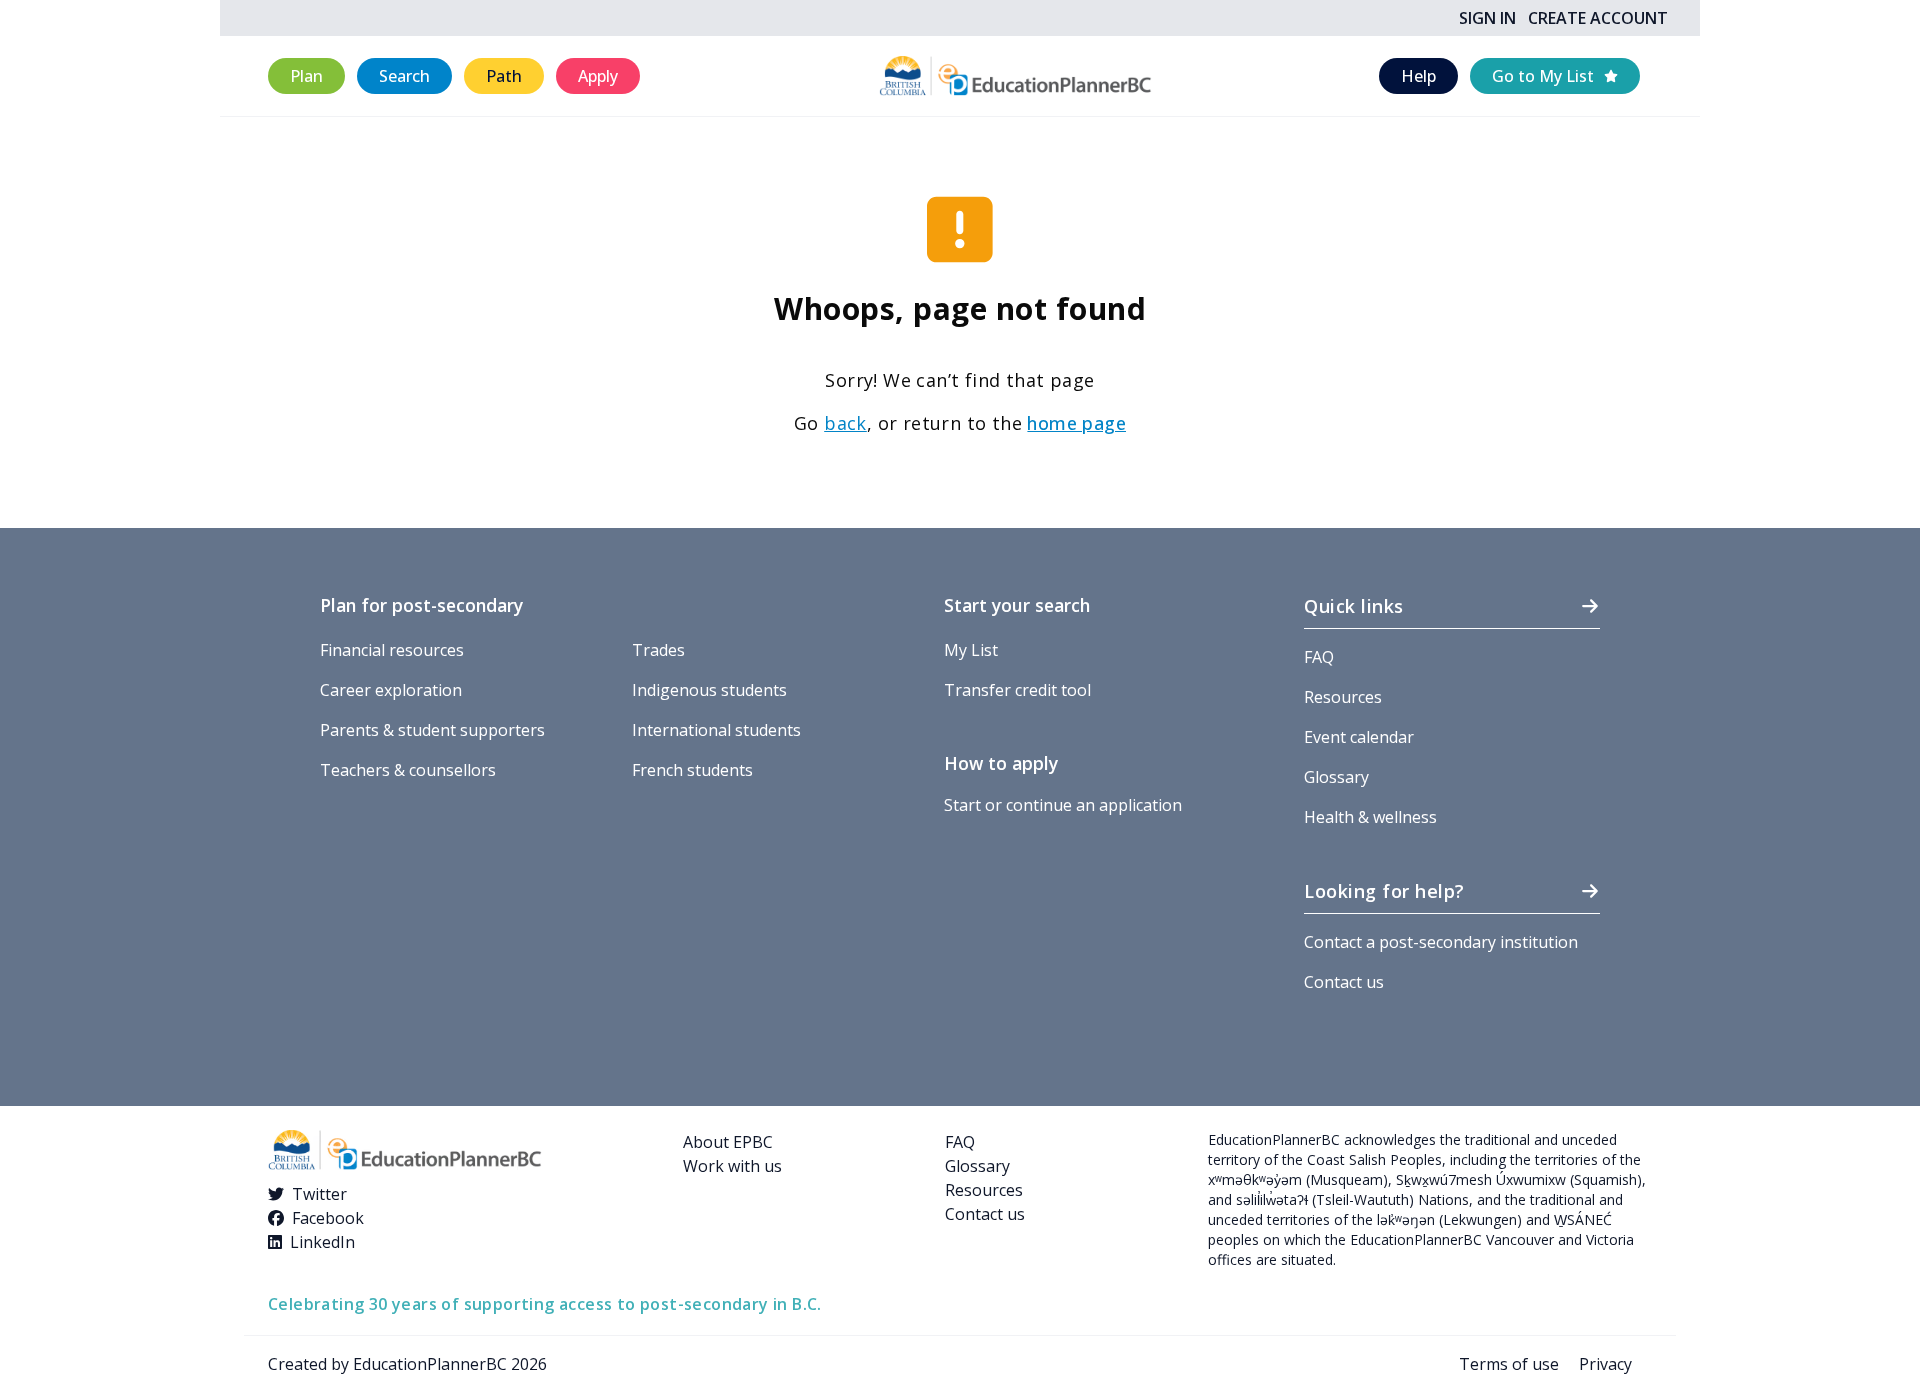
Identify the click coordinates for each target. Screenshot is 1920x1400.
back (845, 423)
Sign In (1487, 18)
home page (1076, 423)
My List (971, 650)
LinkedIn (322, 1242)
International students (716, 730)
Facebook (328, 1218)
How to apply (1001, 763)
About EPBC (728, 1142)
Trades (658, 650)
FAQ (1319, 657)
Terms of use (1509, 1364)
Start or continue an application (1063, 805)
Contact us (1344, 982)
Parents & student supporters (432, 730)
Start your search (1017, 605)
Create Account (1598, 18)
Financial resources (392, 650)
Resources (1343, 697)
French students (692, 770)
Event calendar (1359, 737)
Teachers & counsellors (408, 770)
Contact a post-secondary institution (1441, 942)
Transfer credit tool (1017, 690)
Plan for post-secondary (421, 605)
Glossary (1336, 777)
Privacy (1605, 1364)
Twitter (319, 1194)
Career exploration (391, 690)
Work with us (732, 1166)
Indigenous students (709, 690)
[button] (306, 76)
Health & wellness (1370, 817)
